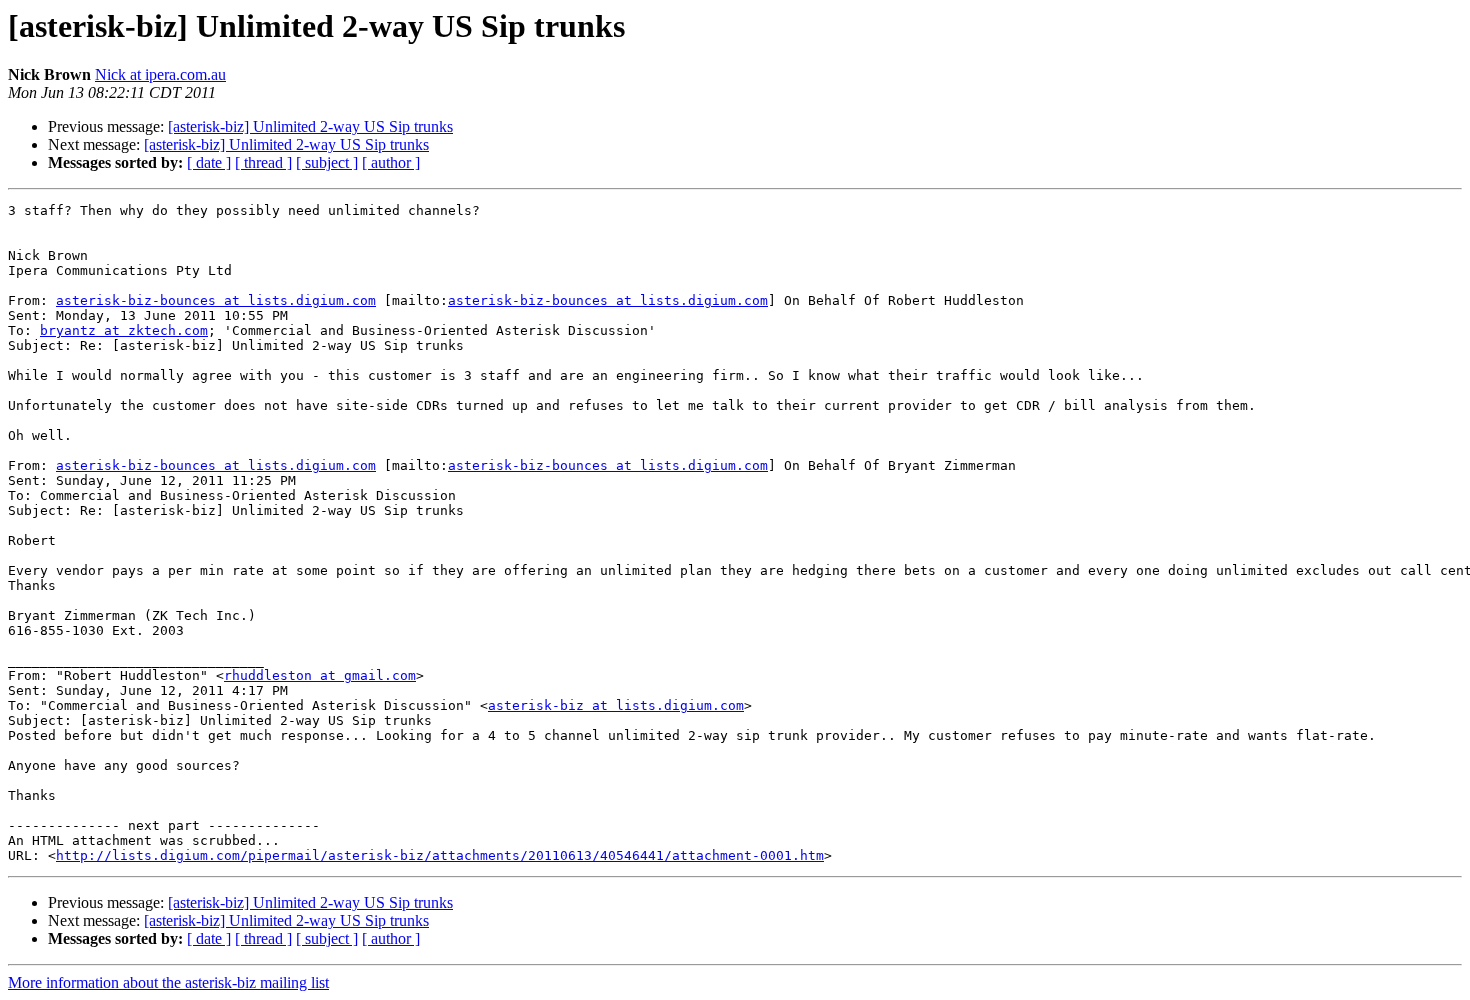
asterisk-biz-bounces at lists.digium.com (216, 300)
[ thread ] (263, 162)
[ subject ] (327, 162)
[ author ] (391, 162)
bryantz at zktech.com (124, 330)
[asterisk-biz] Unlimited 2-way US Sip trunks (310, 126)
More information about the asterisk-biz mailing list (168, 982)
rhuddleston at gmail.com (320, 675)
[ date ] (209, 162)
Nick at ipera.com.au (160, 74)
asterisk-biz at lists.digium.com (616, 705)
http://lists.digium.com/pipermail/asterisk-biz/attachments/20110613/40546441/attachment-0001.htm (440, 855)
